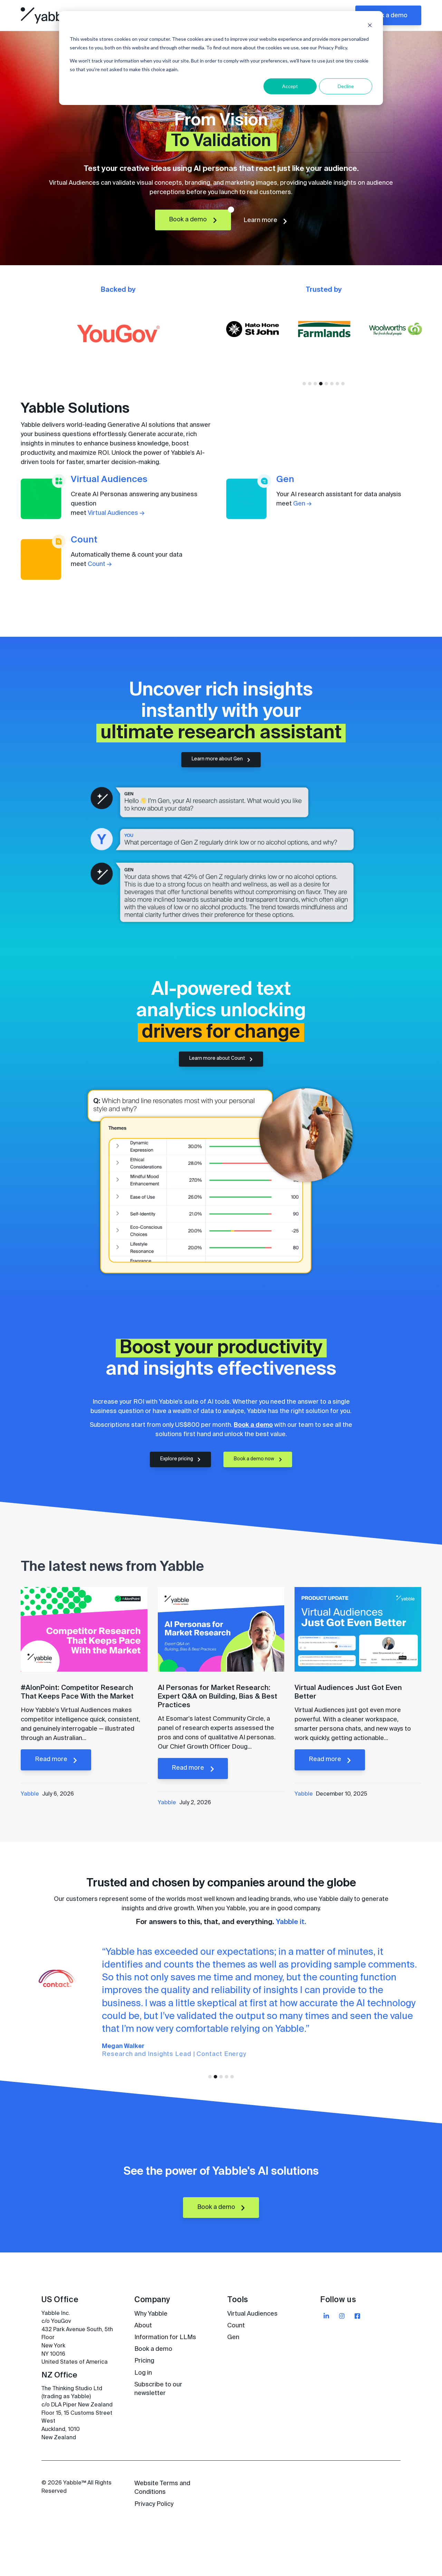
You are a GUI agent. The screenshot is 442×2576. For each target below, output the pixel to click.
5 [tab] (326, 384)
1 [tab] (304, 384)
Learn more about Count (218, 1059)
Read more (52, 1759)
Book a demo (388, 16)
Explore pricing (177, 1459)
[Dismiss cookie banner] (370, 26)
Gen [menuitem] (233, 2337)
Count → (100, 564)
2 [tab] (310, 384)
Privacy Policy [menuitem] (154, 2504)
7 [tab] (337, 384)
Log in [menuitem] (143, 2373)
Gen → (302, 504)
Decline (346, 86)
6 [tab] (332, 384)
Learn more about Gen (218, 759)
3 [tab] (315, 384)
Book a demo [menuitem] (153, 2349)
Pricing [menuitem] (144, 2361)
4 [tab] (321, 384)
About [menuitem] (143, 2326)
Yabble (30, 1794)
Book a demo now (254, 1459)
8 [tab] (343, 384)
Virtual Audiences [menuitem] (252, 2314)
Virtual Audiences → (116, 513)
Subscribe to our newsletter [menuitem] (158, 2389)
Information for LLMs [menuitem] (165, 2337)
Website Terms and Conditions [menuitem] (162, 2488)
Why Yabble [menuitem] (151, 2314)
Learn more (261, 220)
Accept (290, 86)
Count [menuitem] (236, 2326)
